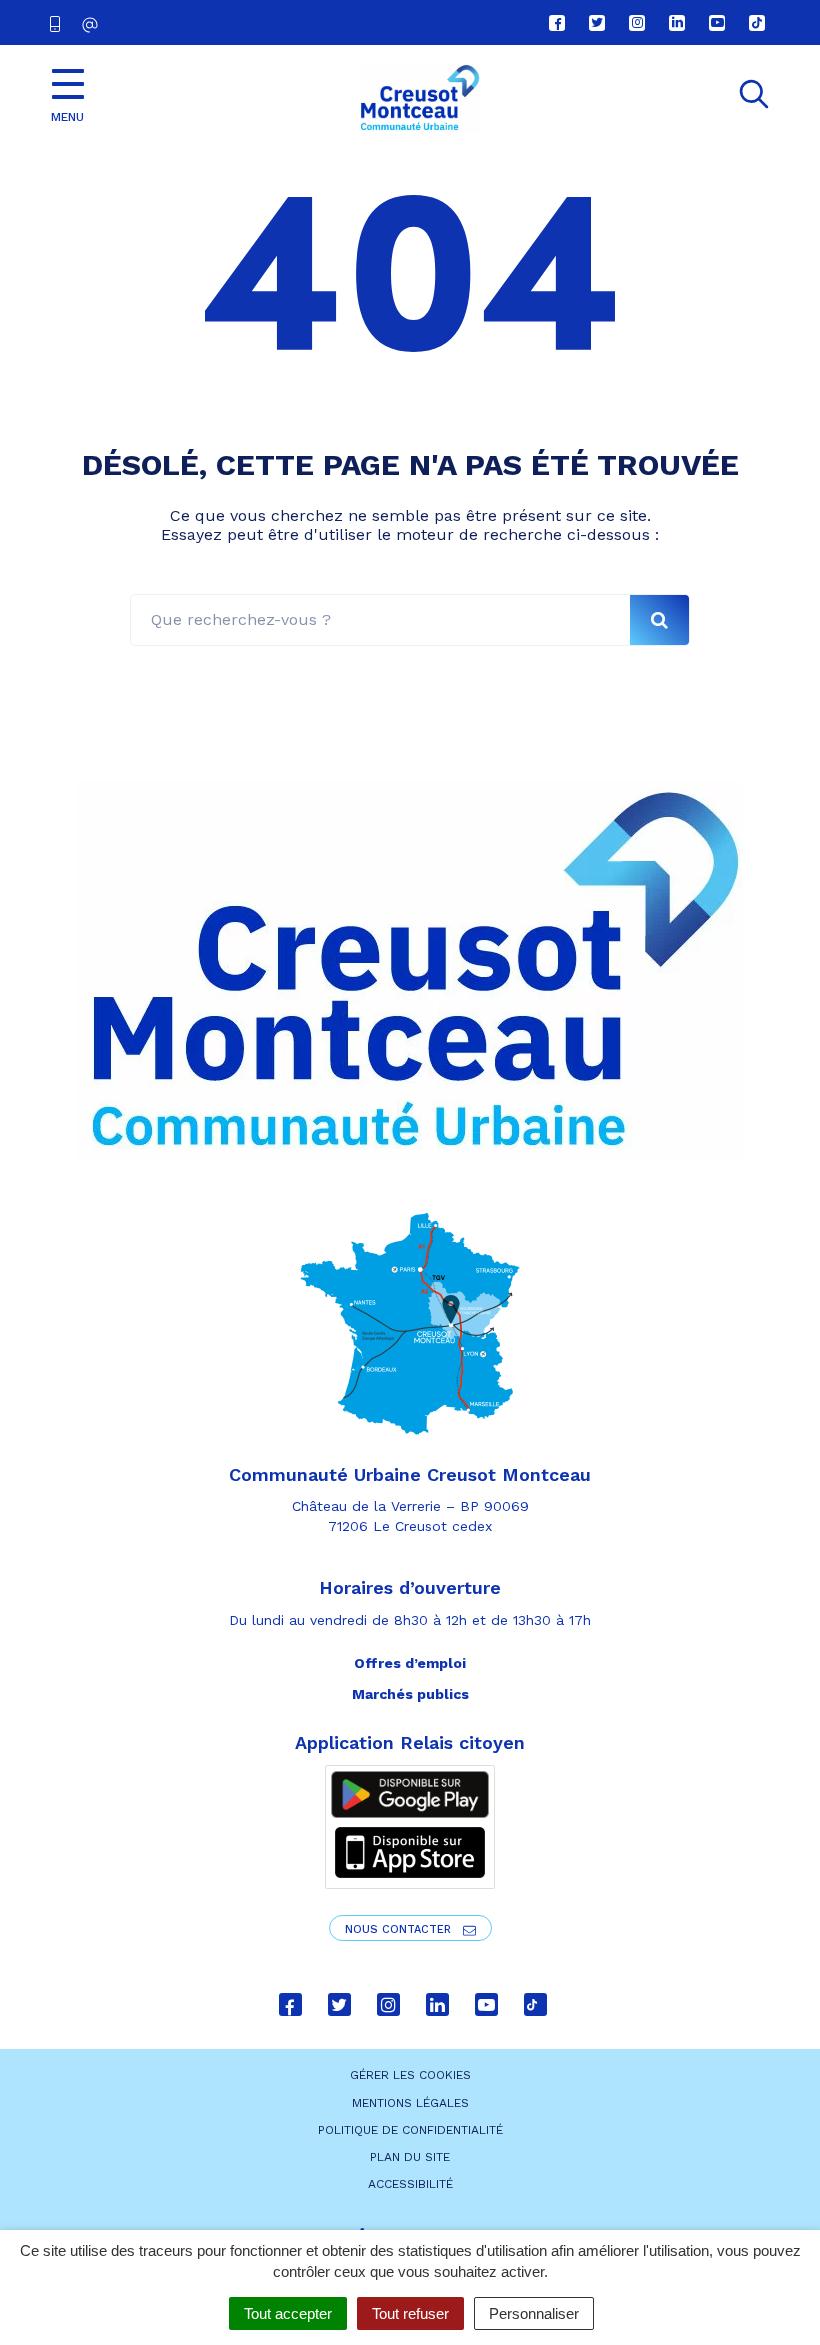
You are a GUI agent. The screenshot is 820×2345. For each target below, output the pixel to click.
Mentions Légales (410, 2103)
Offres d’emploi (410, 1663)
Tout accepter (288, 2313)
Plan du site (410, 2157)
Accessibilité (410, 2184)
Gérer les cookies (410, 2075)
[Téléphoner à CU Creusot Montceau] (59, 22)
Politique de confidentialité (410, 2130)
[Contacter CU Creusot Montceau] (92, 24)
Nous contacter (400, 1929)
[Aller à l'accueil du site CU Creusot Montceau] (419, 98)
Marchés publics (410, 1694)
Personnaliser (534, 2313)
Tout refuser (410, 2313)
